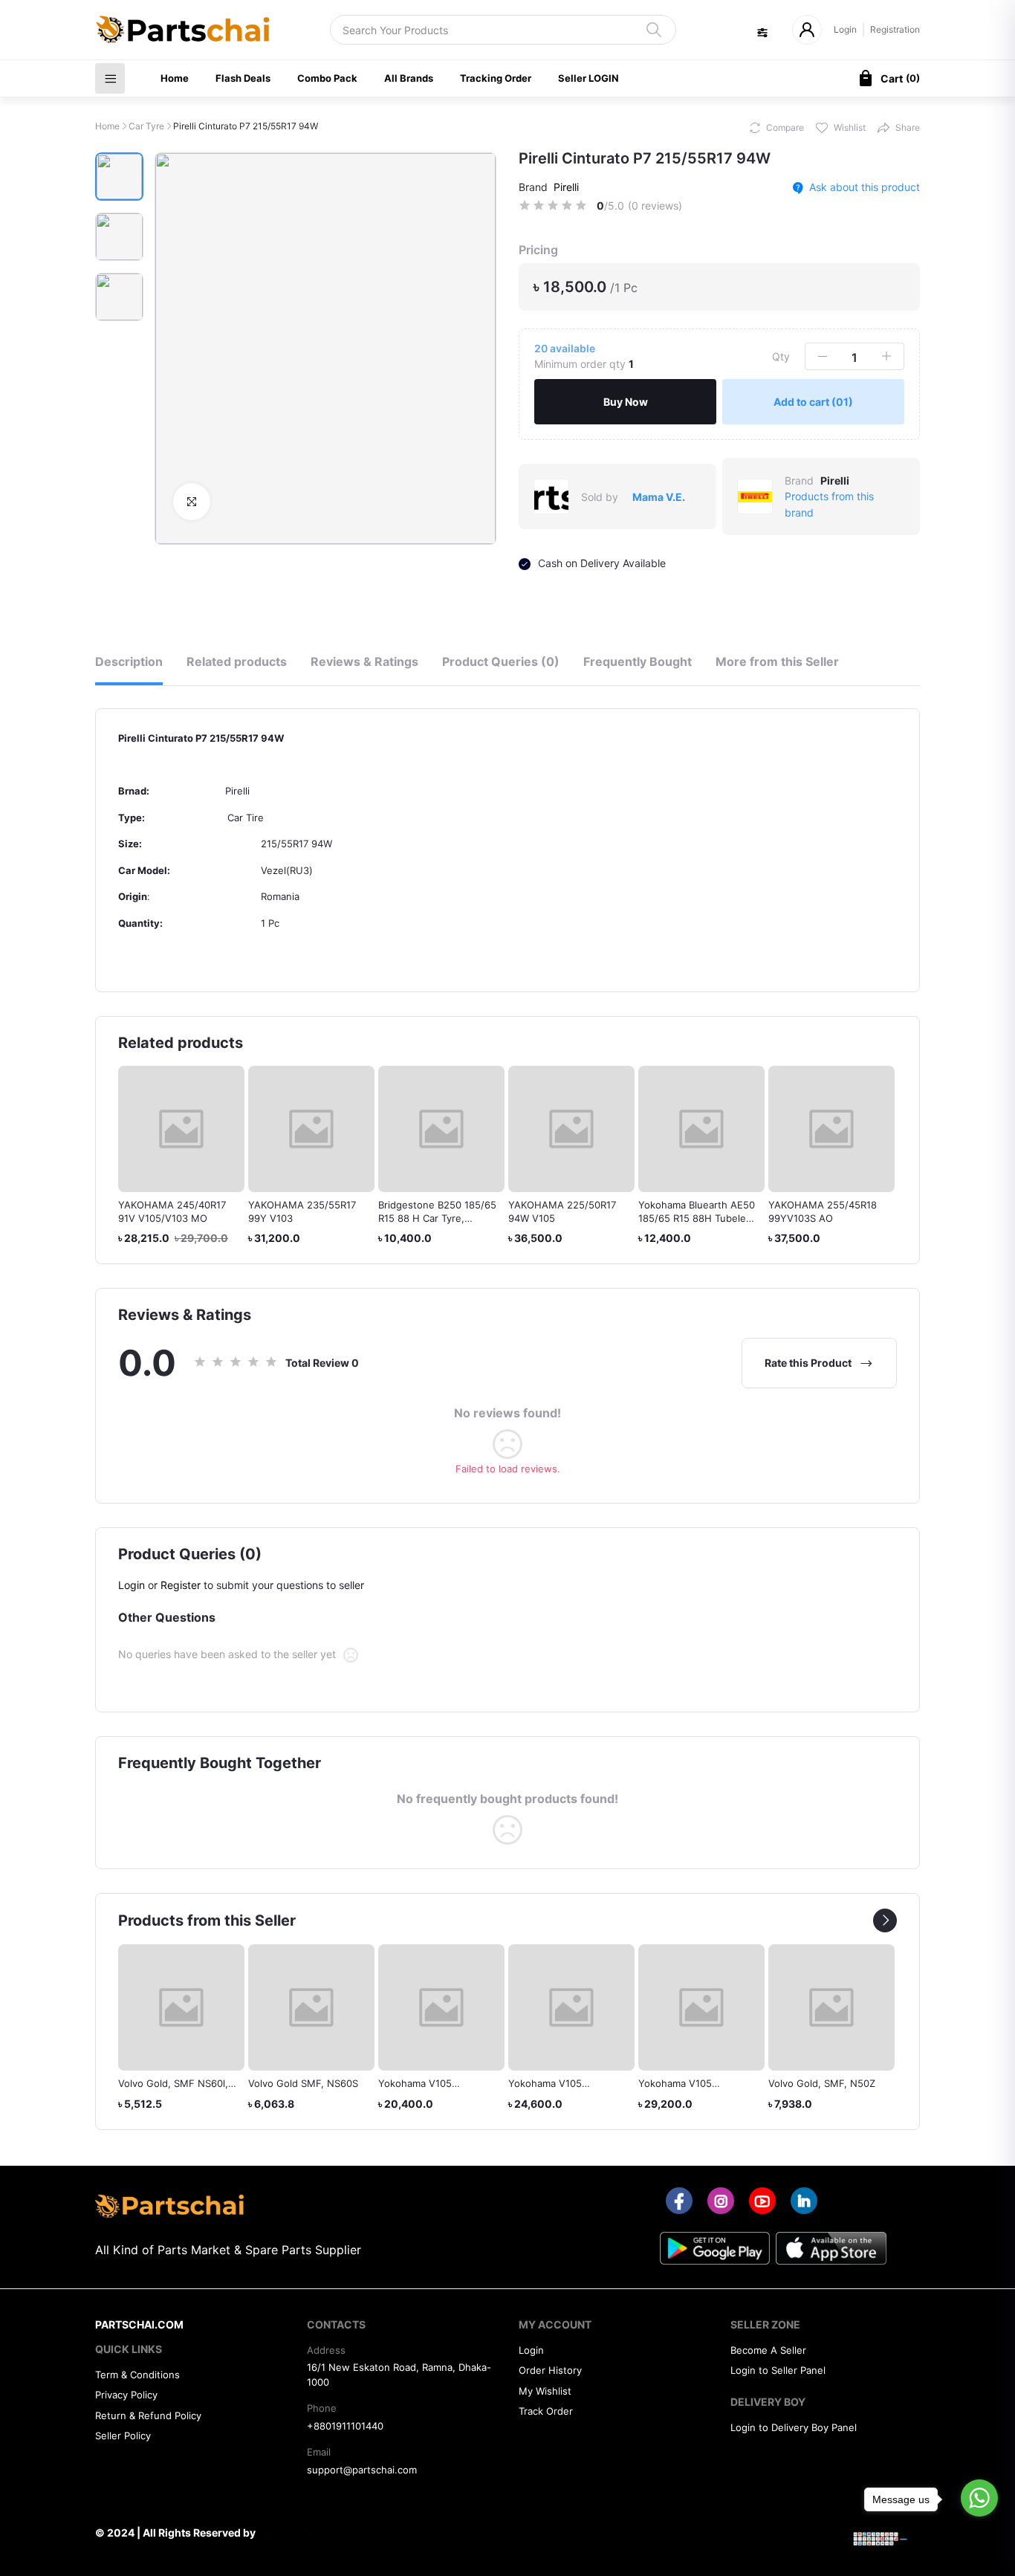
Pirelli (566, 187)
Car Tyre (146, 126)
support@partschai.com (362, 2470)
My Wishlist (545, 2391)
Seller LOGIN (588, 78)
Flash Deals (243, 78)
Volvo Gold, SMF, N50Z (822, 2083)
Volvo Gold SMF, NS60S (303, 2083)
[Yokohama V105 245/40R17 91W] (571, 2007)
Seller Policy (123, 2436)
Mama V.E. (659, 497)
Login (845, 29)
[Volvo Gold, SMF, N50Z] (831, 2007)
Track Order (546, 2411)
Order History (550, 2370)
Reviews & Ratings (364, 661)
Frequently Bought (638, 661)
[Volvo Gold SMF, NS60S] (311, 2007)
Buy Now (626, 402)
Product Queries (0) (501, 661)
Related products (237, 661)
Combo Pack (327, 78)
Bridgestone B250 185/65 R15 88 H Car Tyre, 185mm (437, 1218)
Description (129, 661)
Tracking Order (496, 78)
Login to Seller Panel (778, 2370)
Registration (895, 29)
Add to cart (813, 402)
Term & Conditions (137, 2375)
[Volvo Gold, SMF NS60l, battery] (181, 2007)
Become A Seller (768, 2350)
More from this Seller (777, 661)
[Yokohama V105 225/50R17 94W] (701, 2007)
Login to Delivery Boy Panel (794, 2427)
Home (175, 78)
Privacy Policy (126, 2395)
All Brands (409, 78)
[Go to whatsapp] (979, 2498)
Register (181, 1585)
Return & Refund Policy (148, 2415)
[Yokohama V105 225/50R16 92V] (441, 2007)
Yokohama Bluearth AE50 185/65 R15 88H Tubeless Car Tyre (697, 1218)
